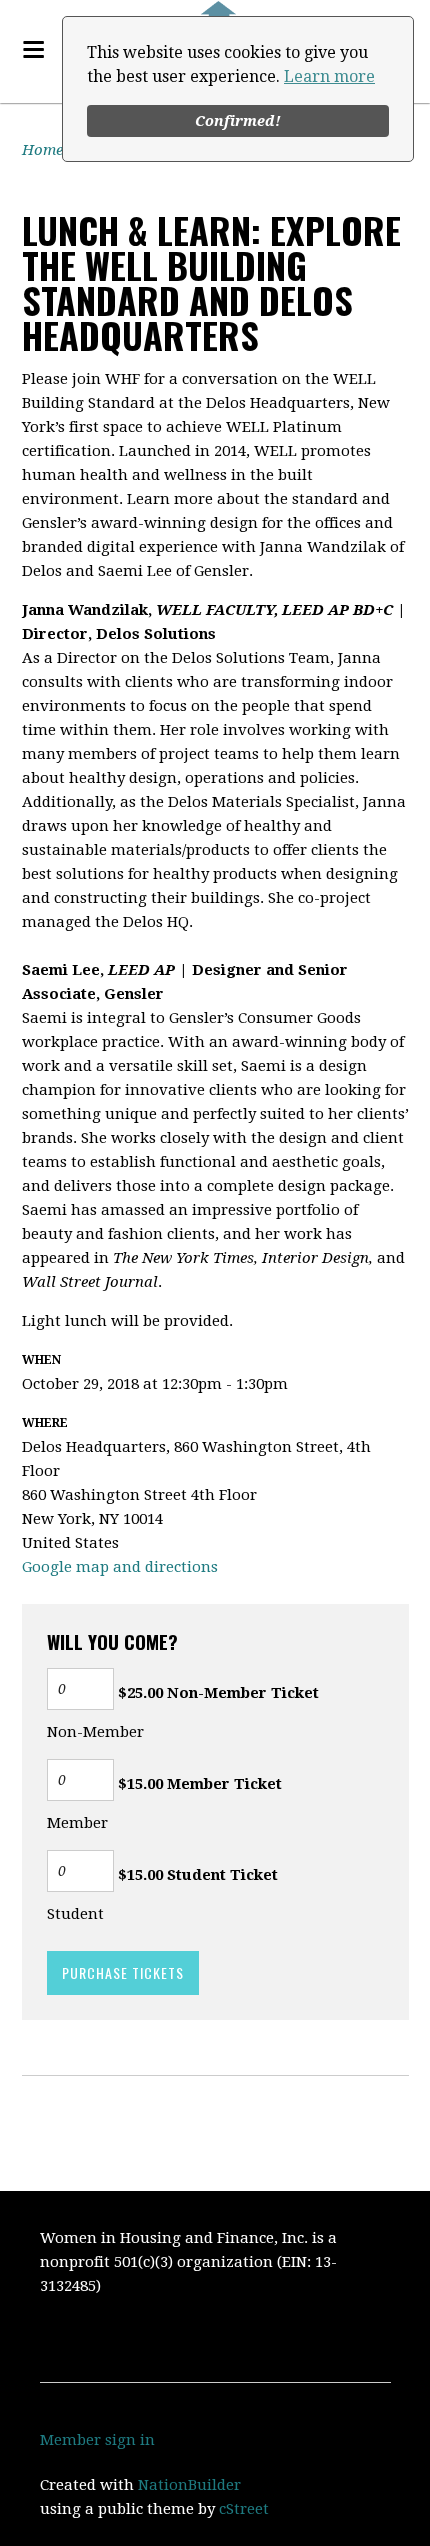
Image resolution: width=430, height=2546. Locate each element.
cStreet (244, 2509)
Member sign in (97, 2440)
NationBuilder (189, 2485)
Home (42, 150)
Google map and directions (120, 1567)
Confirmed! (238, 121)
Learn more (329, 76)
